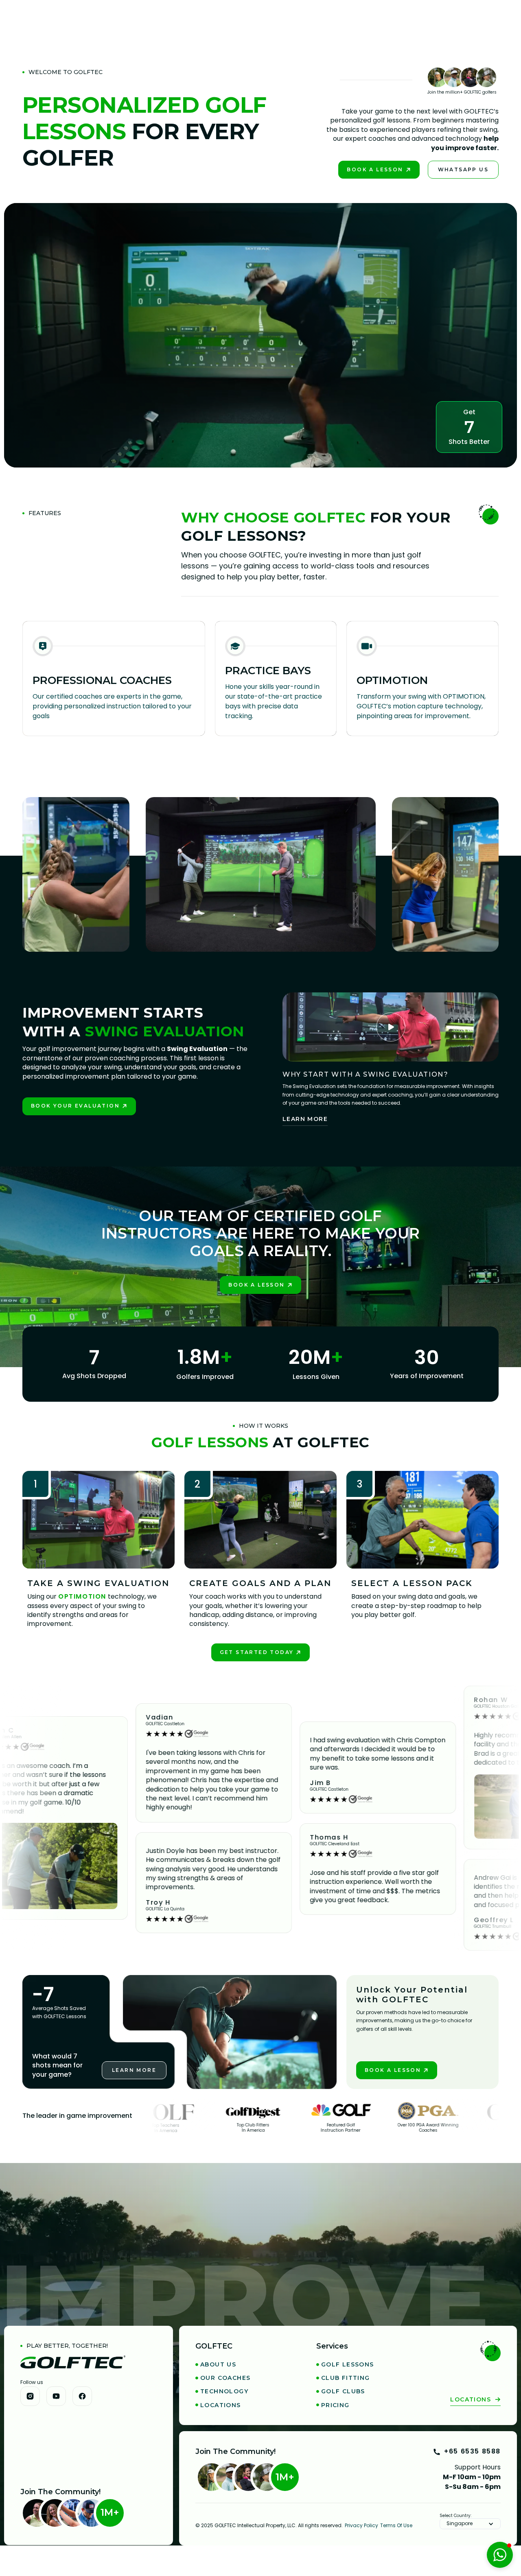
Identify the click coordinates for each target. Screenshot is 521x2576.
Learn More (305, 1119)
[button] (470, 2524)
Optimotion (82, 1596)
